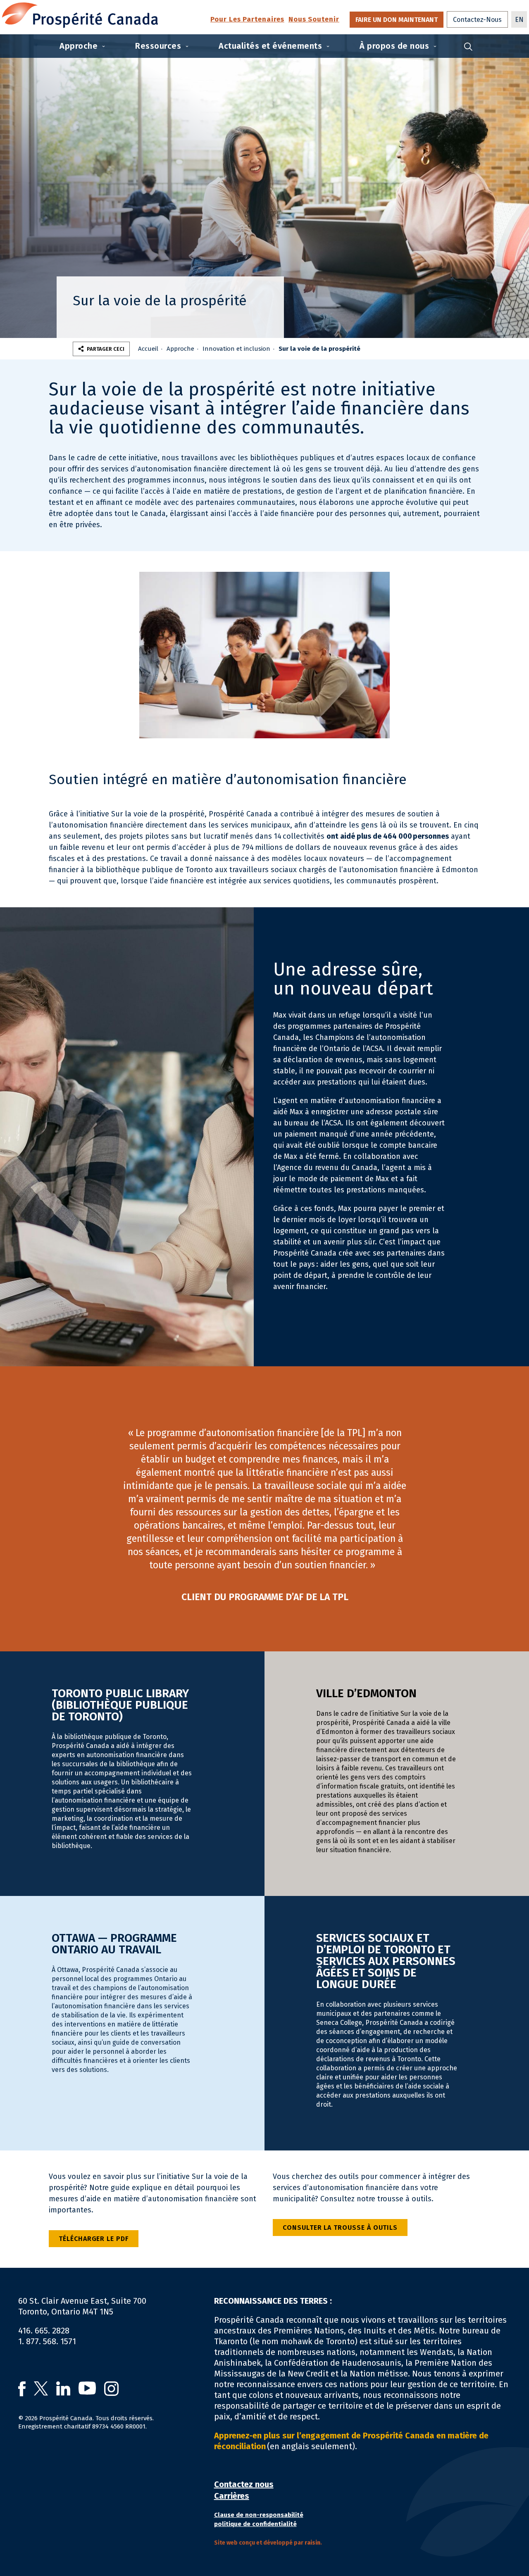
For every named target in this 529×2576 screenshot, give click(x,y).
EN (519, 20)
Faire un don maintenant (397, 20)
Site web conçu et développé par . (268, 2543)
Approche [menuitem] (79, 46)
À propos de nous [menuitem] (394, 46)
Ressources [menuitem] (158, 46)
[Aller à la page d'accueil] (80, 15)
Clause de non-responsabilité (259, 2515)
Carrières (232, 2496)
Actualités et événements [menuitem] (270, 46)
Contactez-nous (477, 20)
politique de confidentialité (255, 2524)
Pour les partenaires (247, 20)
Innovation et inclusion (236, 349)
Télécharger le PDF (94, 2239)
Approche (180, 349)
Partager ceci (106, 349)
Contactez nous (244, 2484)
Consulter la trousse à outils (340, 2228)
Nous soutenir (314, 20)
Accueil (148, 349)
